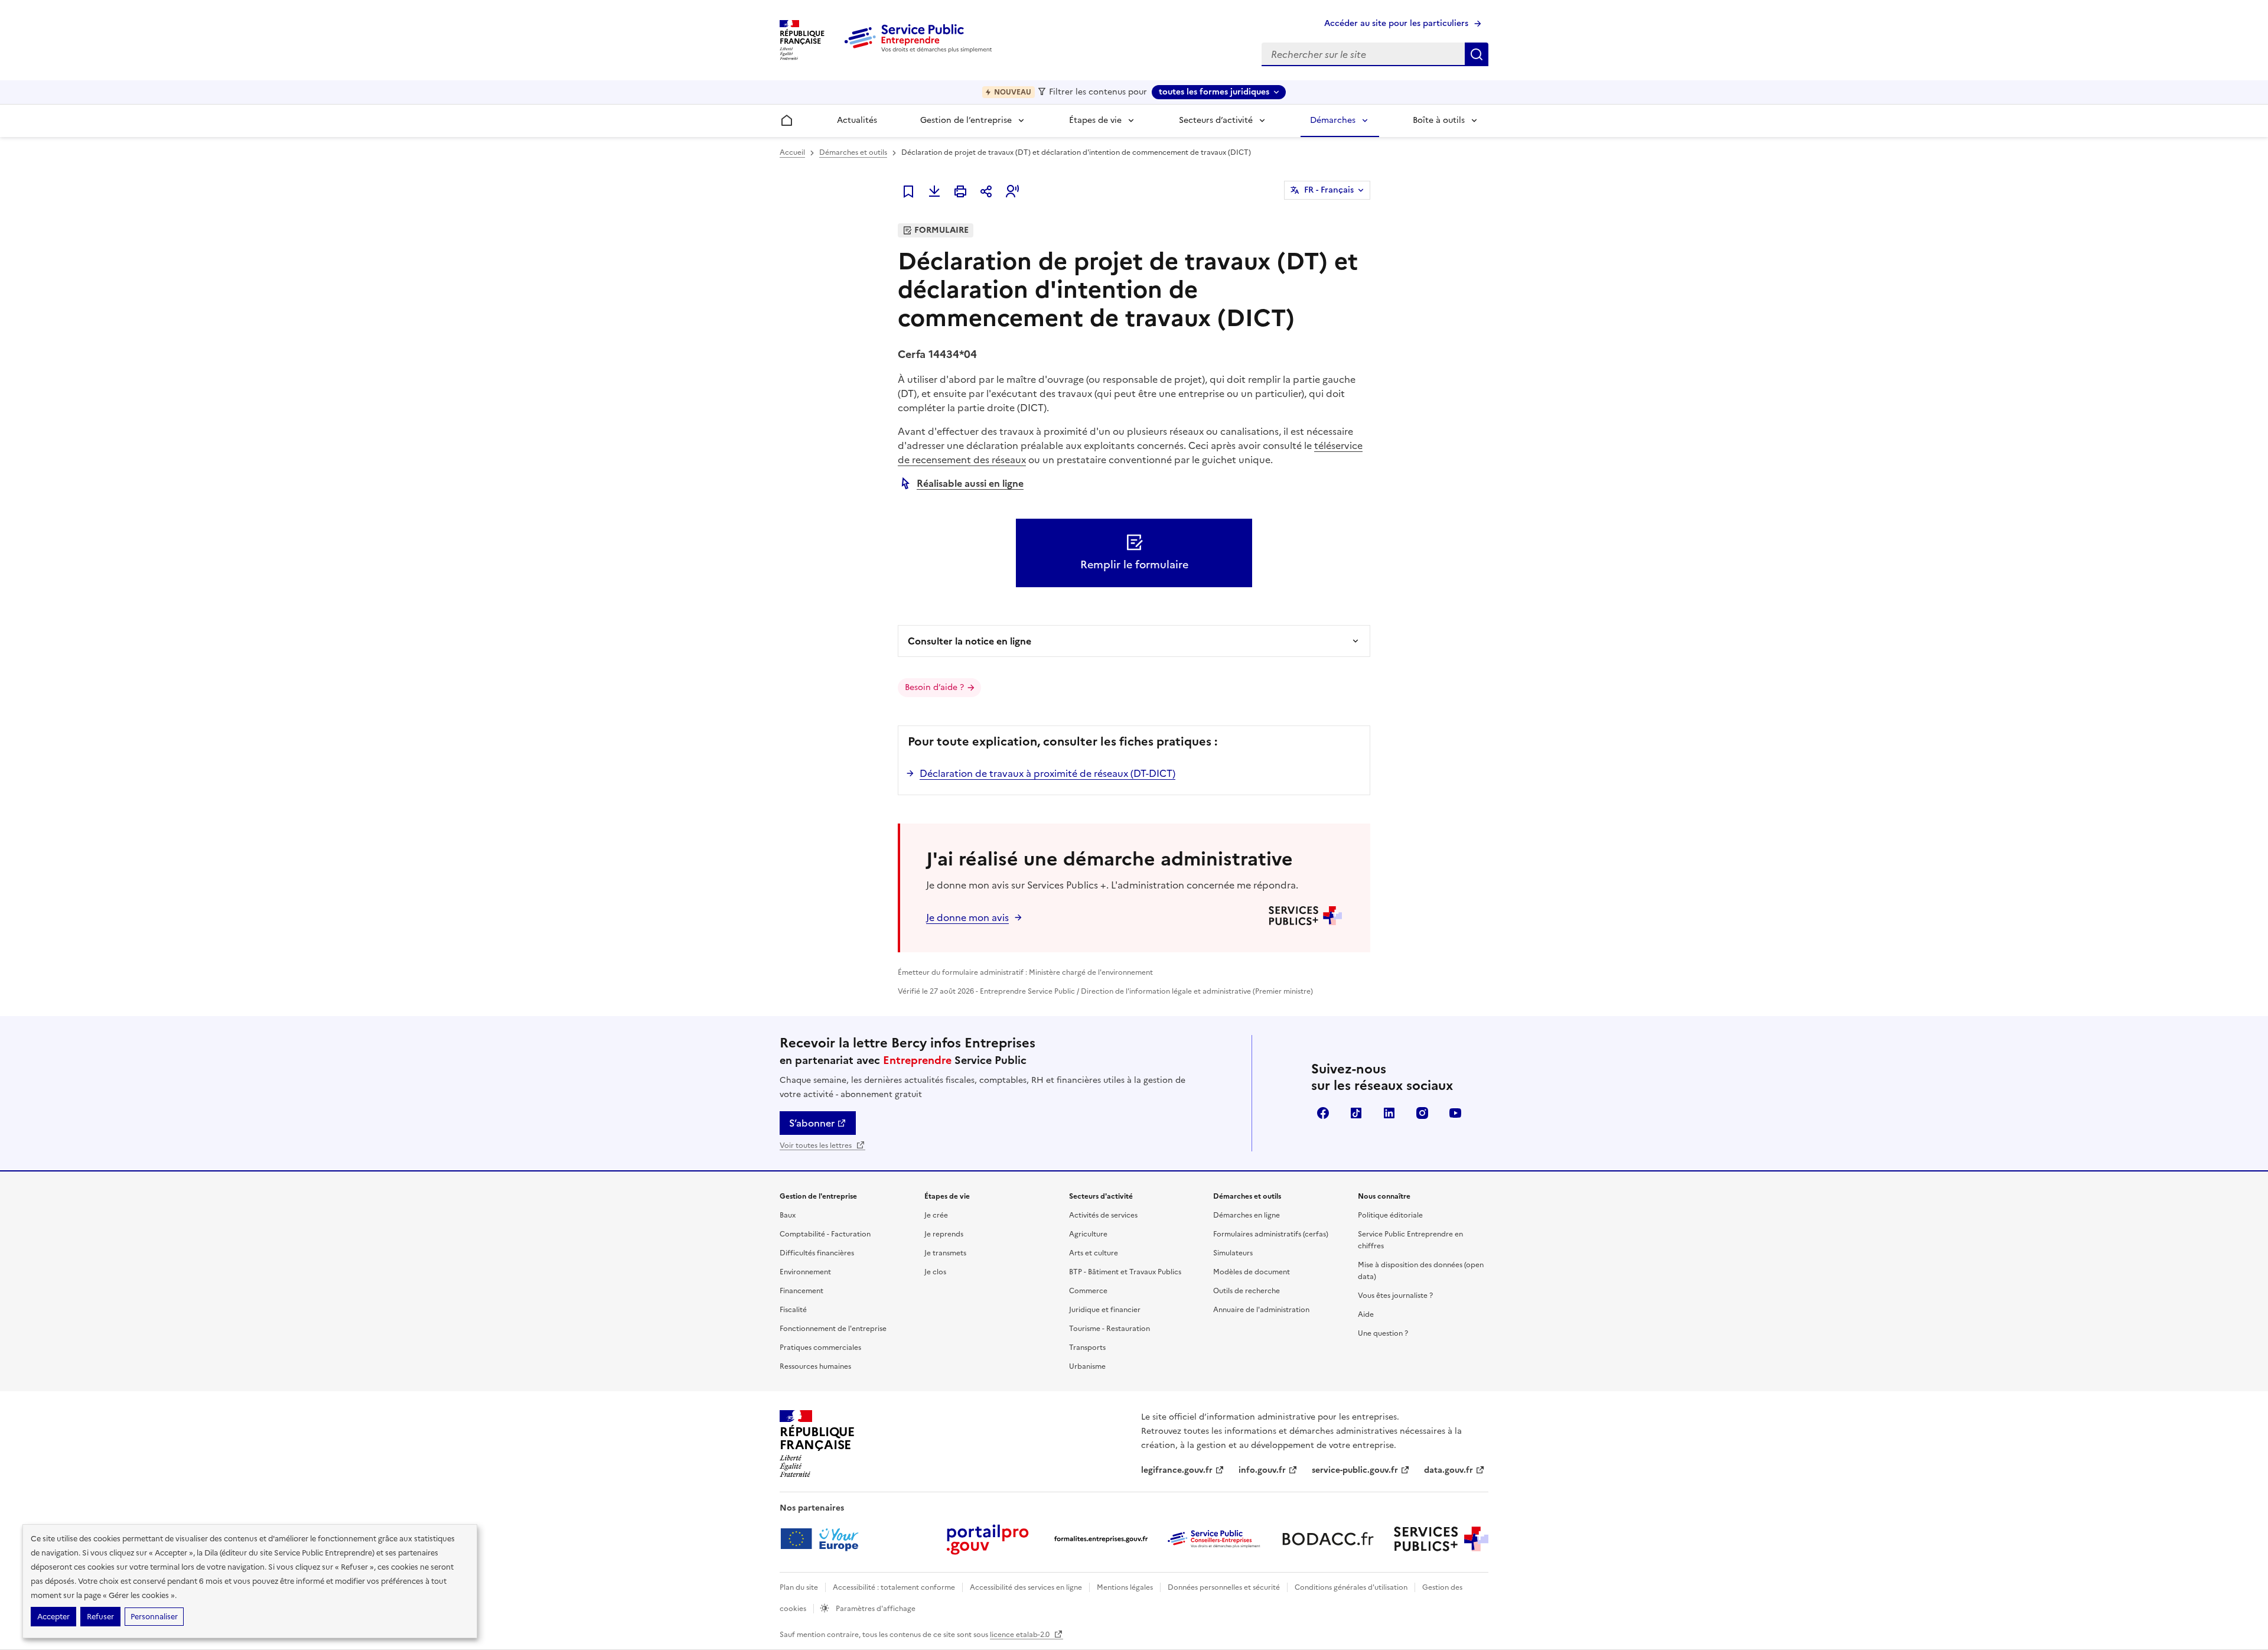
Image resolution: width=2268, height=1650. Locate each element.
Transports (1087, 1348)
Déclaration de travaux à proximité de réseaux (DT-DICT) (1047, 773)
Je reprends (944, 1234)
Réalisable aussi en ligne (970, 483)
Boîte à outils (1439, 120)
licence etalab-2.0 (1021, 1635)
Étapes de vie (1095, 120)
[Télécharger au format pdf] (934, 191)
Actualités (857, 120)
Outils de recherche (1247, 1291)
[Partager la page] (986, 191)
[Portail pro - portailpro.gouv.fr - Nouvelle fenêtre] (988, 1539)
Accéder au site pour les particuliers (1396, 23)
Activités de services (1103, 1215)
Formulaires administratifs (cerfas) (1271, 1234)
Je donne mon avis (967, 917)
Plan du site (799, 1587)
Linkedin (1389, 1113)
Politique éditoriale (1390, 1215)
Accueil (792, 152)
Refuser (100, 1617)
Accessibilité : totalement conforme (894, 1587)
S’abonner (812, 1123)
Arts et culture (1094, 1253)
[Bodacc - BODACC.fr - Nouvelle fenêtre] (1328, 1539)
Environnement (805, 1272)
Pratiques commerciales (820, 1348)
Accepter (53, 1617)
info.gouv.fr (1262, 1470)
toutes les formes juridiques (1214, 92)
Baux (788, 1215)
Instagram (1422, 1113)
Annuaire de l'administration (1261, 1310)
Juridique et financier (1105, 1310)
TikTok (1356, 1113)
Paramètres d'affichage (875, 1609)
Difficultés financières (817, 1253)
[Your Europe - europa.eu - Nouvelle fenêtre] (824, 1539)
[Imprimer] (960, 191)
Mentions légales (1125, 1587)
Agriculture (1088, 1234)
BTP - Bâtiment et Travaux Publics (1125, 1272)
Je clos (935, 1272)
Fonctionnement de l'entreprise (833, 1329)
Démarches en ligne (1247, 1215)
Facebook (1323, 1113)
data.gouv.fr (1449, 1470)
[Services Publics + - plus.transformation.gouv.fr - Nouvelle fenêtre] (1441, 1539)
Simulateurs (1233, 1253)
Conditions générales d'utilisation (1351, 1587)
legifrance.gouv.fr (1177, 1470)
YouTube (1455, 1113)
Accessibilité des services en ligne (1026, 1587)
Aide (1366, 1314)
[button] (1012, 191)
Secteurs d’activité (1216, 120)
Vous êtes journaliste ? (1395, 1296)
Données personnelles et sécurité (1224, 1587)
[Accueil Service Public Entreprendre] (920, 50)
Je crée (936, 1215)
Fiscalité (793, 1310)
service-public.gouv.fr (1355, 1470)
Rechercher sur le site (1477, 54)
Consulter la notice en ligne (970, 641)
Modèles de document (1252, 1272)
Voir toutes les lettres (817, 1145)
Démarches (1333, 120)
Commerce (1088, 1291)
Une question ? (1383, 1333)
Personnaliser (154, 1617)
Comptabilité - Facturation (825, 1234)
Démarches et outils (853, 152)
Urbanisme (1087, 1366)
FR (1329, 190)
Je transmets (945, 1253)
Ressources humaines (815, 1366)
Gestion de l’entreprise (966, 120)
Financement (801, 1291)
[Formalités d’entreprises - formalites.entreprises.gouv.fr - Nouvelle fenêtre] (1101, 1539)
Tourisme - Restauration (1109, 1329)
